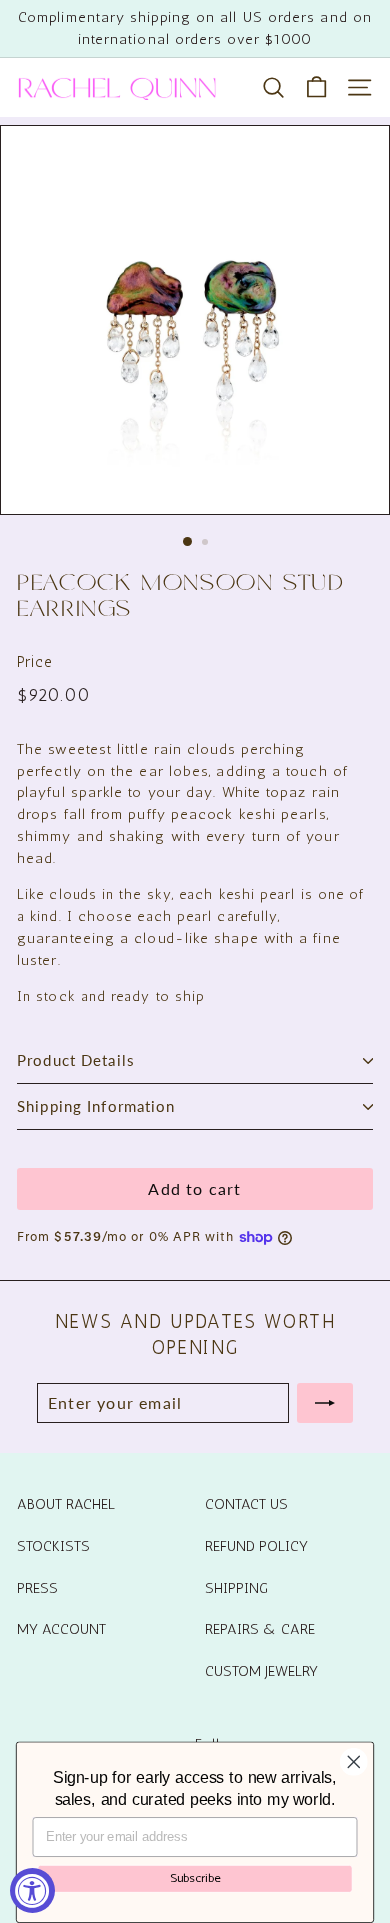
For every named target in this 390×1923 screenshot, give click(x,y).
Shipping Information (96, 1106)
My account (61, 1629)
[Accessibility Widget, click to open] (32, 1890)
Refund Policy (256, 1546)
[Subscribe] (325, 1403)
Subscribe (195, 1877)
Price (35, 662)
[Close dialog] (354, 1762)
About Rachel (66, 1504)
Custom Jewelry (261, 1671)
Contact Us (246, 1504)
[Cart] (316, 87)
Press (37, 1588)
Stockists (53, 1546)
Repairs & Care (260, 1629)
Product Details (76, 1060)
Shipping (236, 1588)
